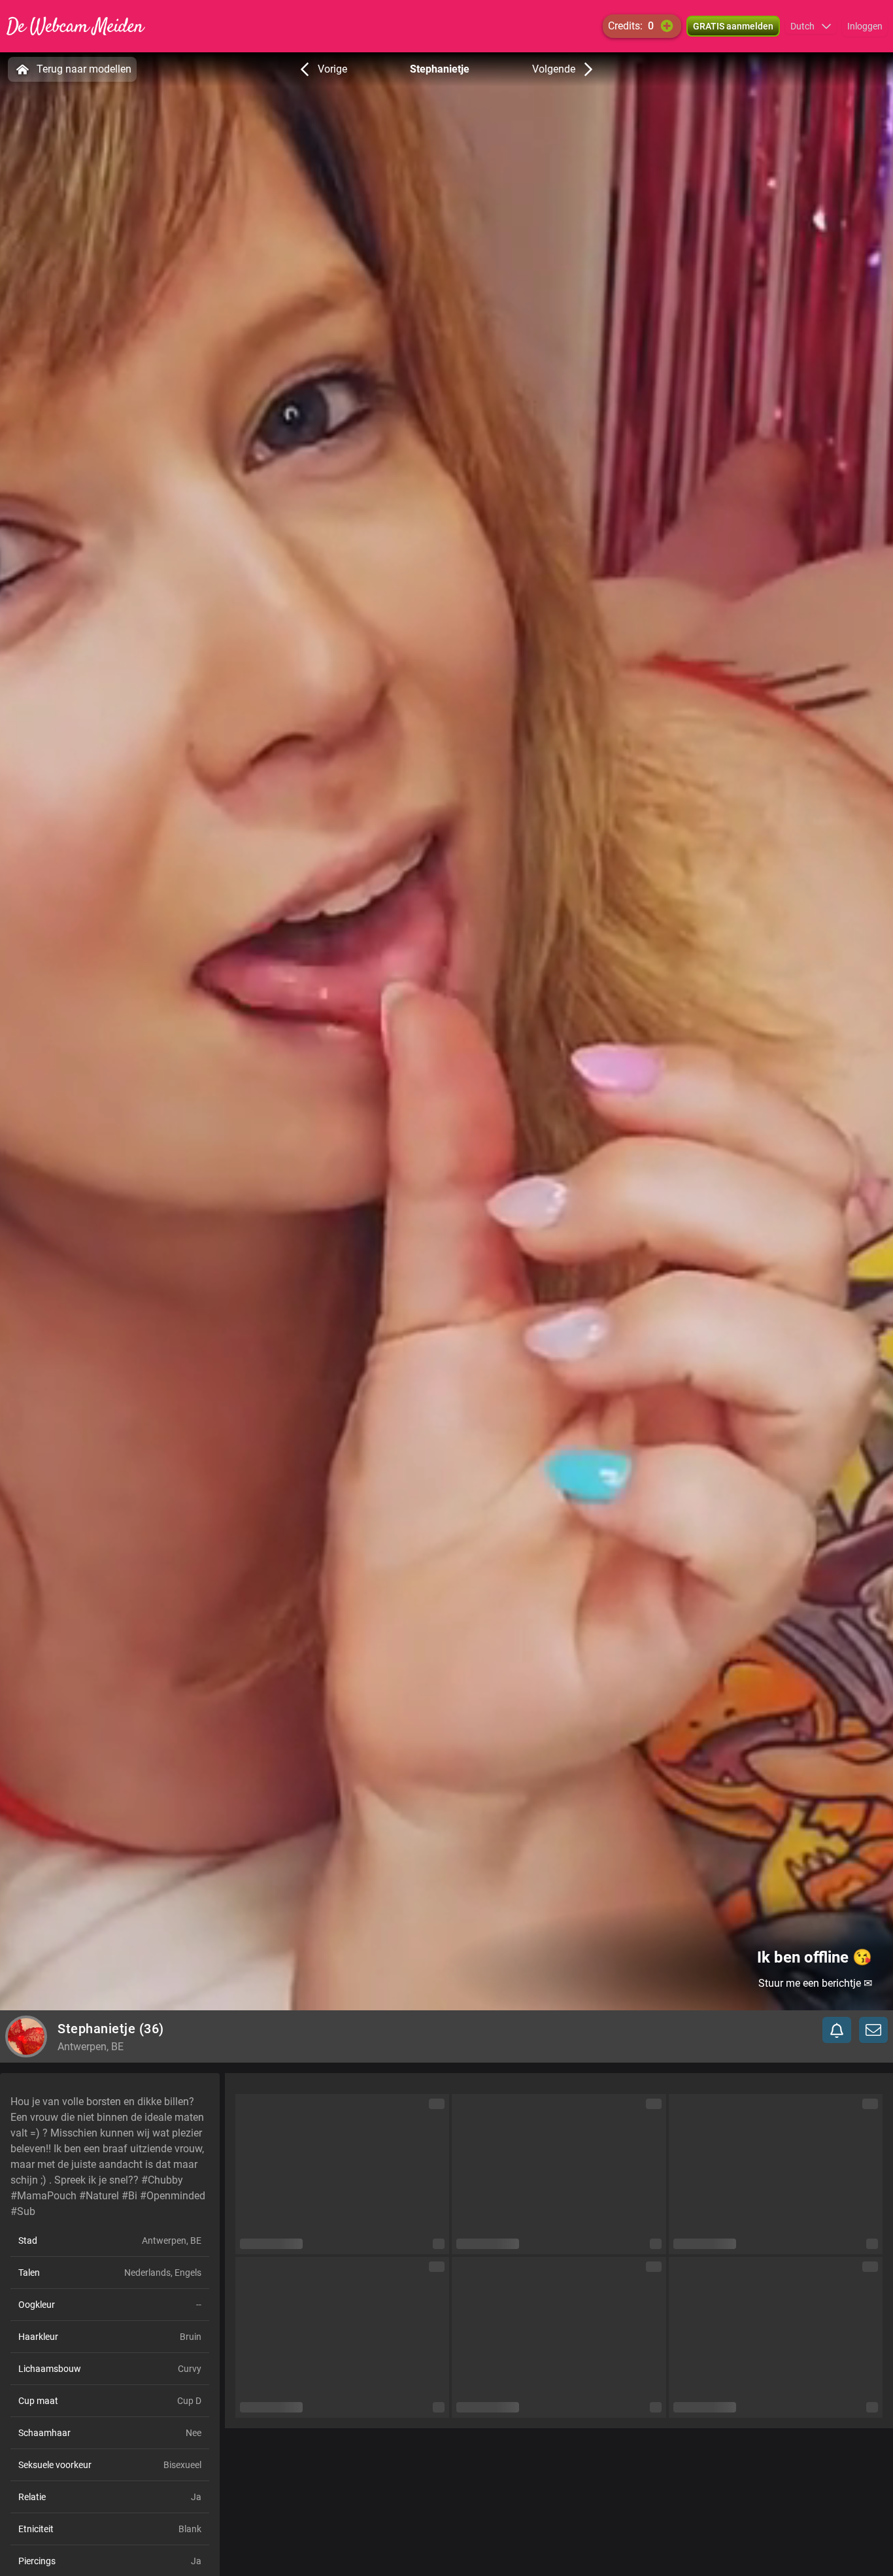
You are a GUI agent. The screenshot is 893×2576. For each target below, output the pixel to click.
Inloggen (865, 26)
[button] (811, 26)
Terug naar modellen (84, 69)
